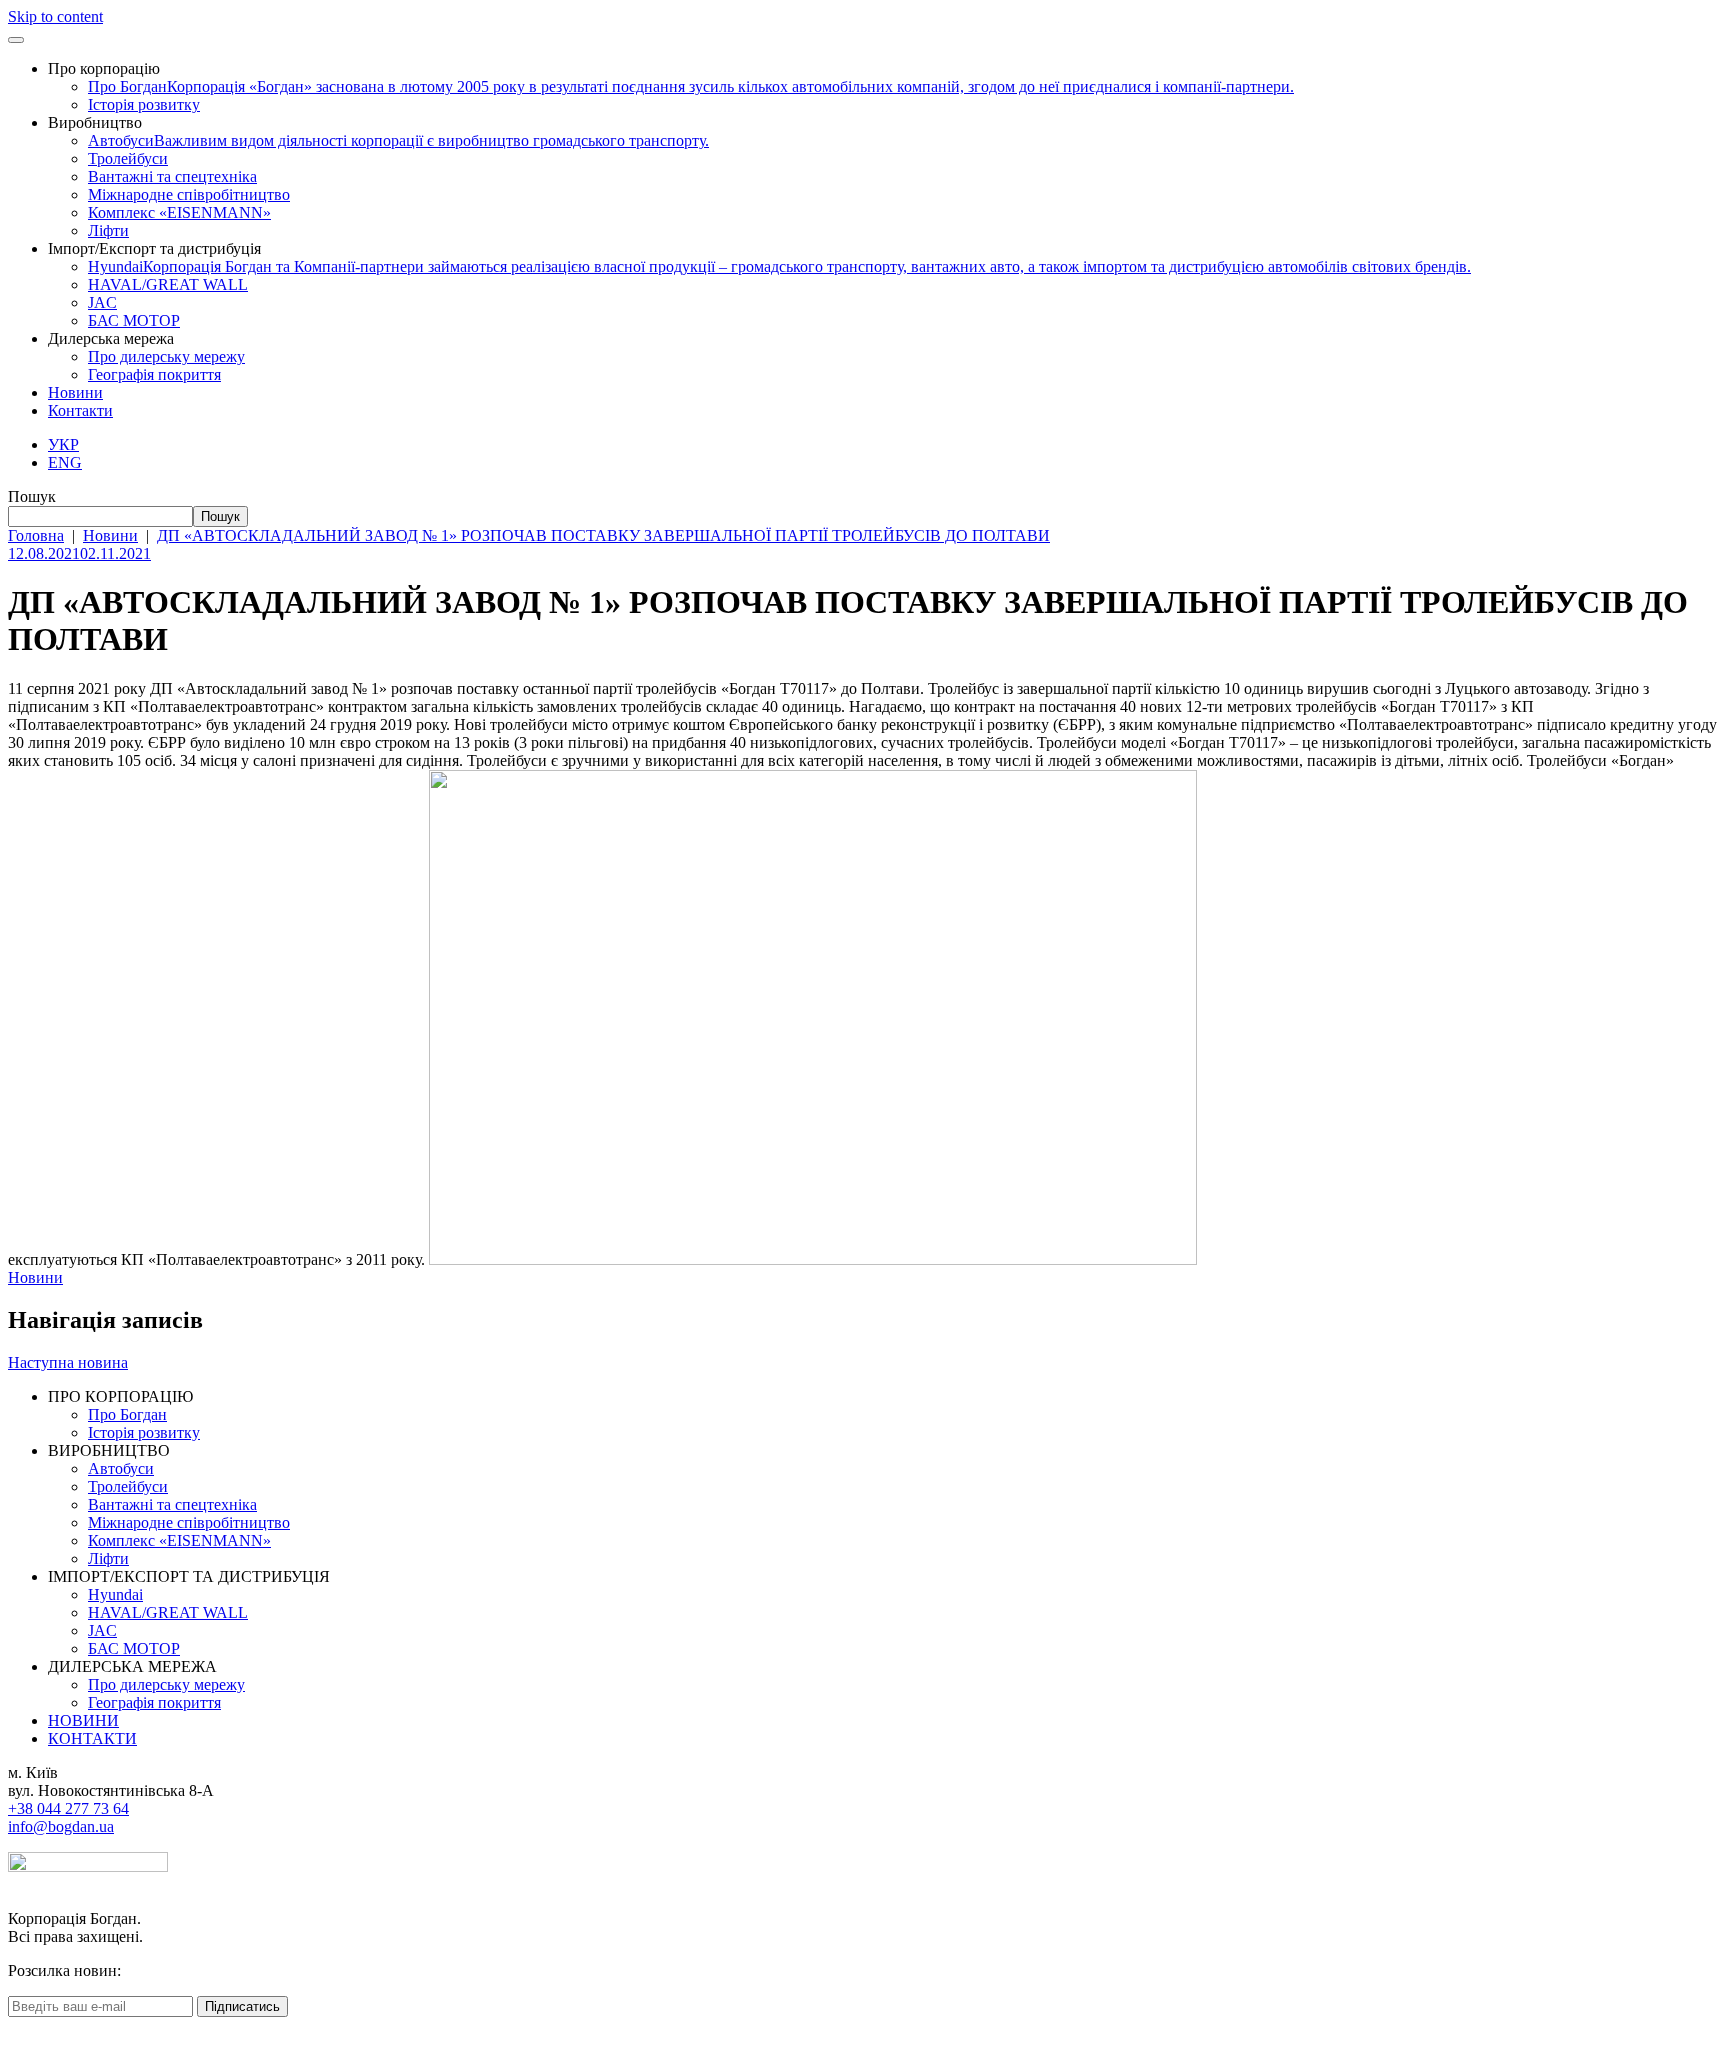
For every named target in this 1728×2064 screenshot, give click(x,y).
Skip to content (55, 16)
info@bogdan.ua (61, 1826)
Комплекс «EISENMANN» (179, 212)
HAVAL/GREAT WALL (168, 284)
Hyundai (779, 266)
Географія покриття (154, 374)
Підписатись (242, 2006)
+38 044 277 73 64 (68, 1808)
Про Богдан (691, 86)
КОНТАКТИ (92, 1738)
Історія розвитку (144, 104)
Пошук (32, 496)
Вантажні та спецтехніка (172, 176)
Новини (75, 392)
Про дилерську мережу (166, 356)
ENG (65, 462)
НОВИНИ (83, 1720)
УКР (63, 444)
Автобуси (398, 140)
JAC (102, 302)
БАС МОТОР (134, 320)
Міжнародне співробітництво (189, 194)
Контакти (80, 410)
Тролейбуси (128, 158)
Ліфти (108, 230)
